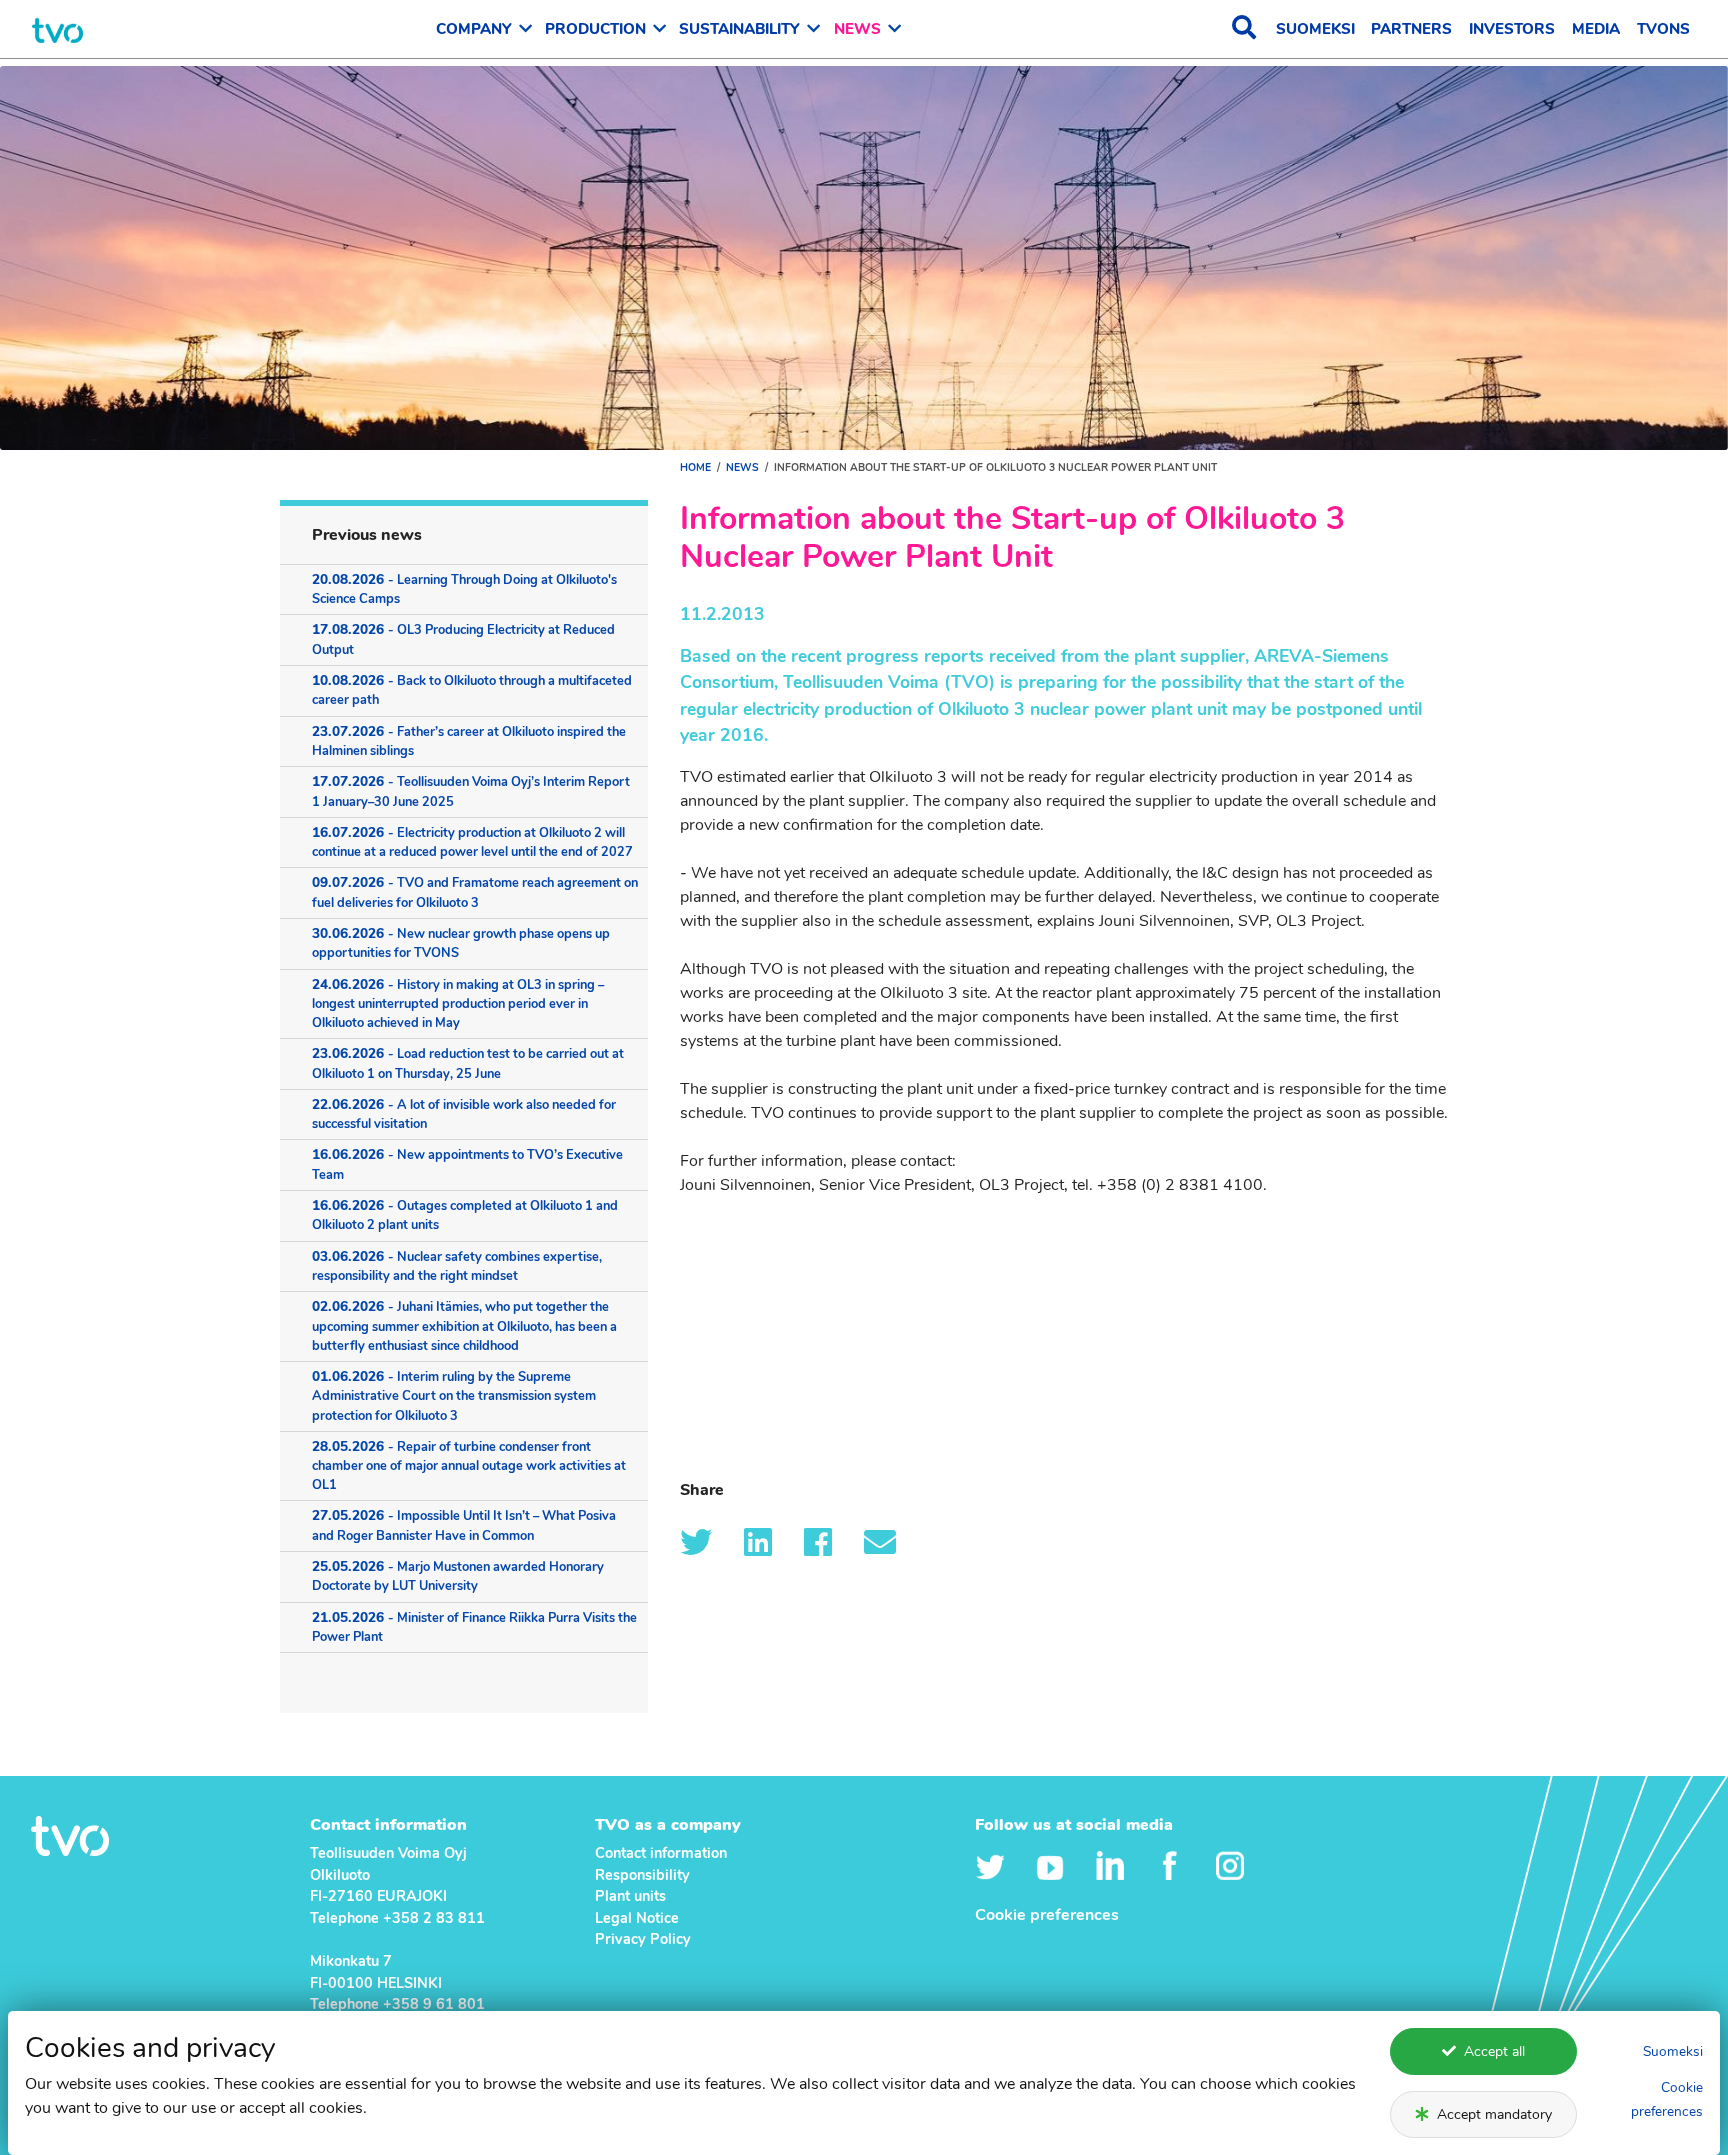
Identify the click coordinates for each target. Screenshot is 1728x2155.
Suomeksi (1673, 2051)
